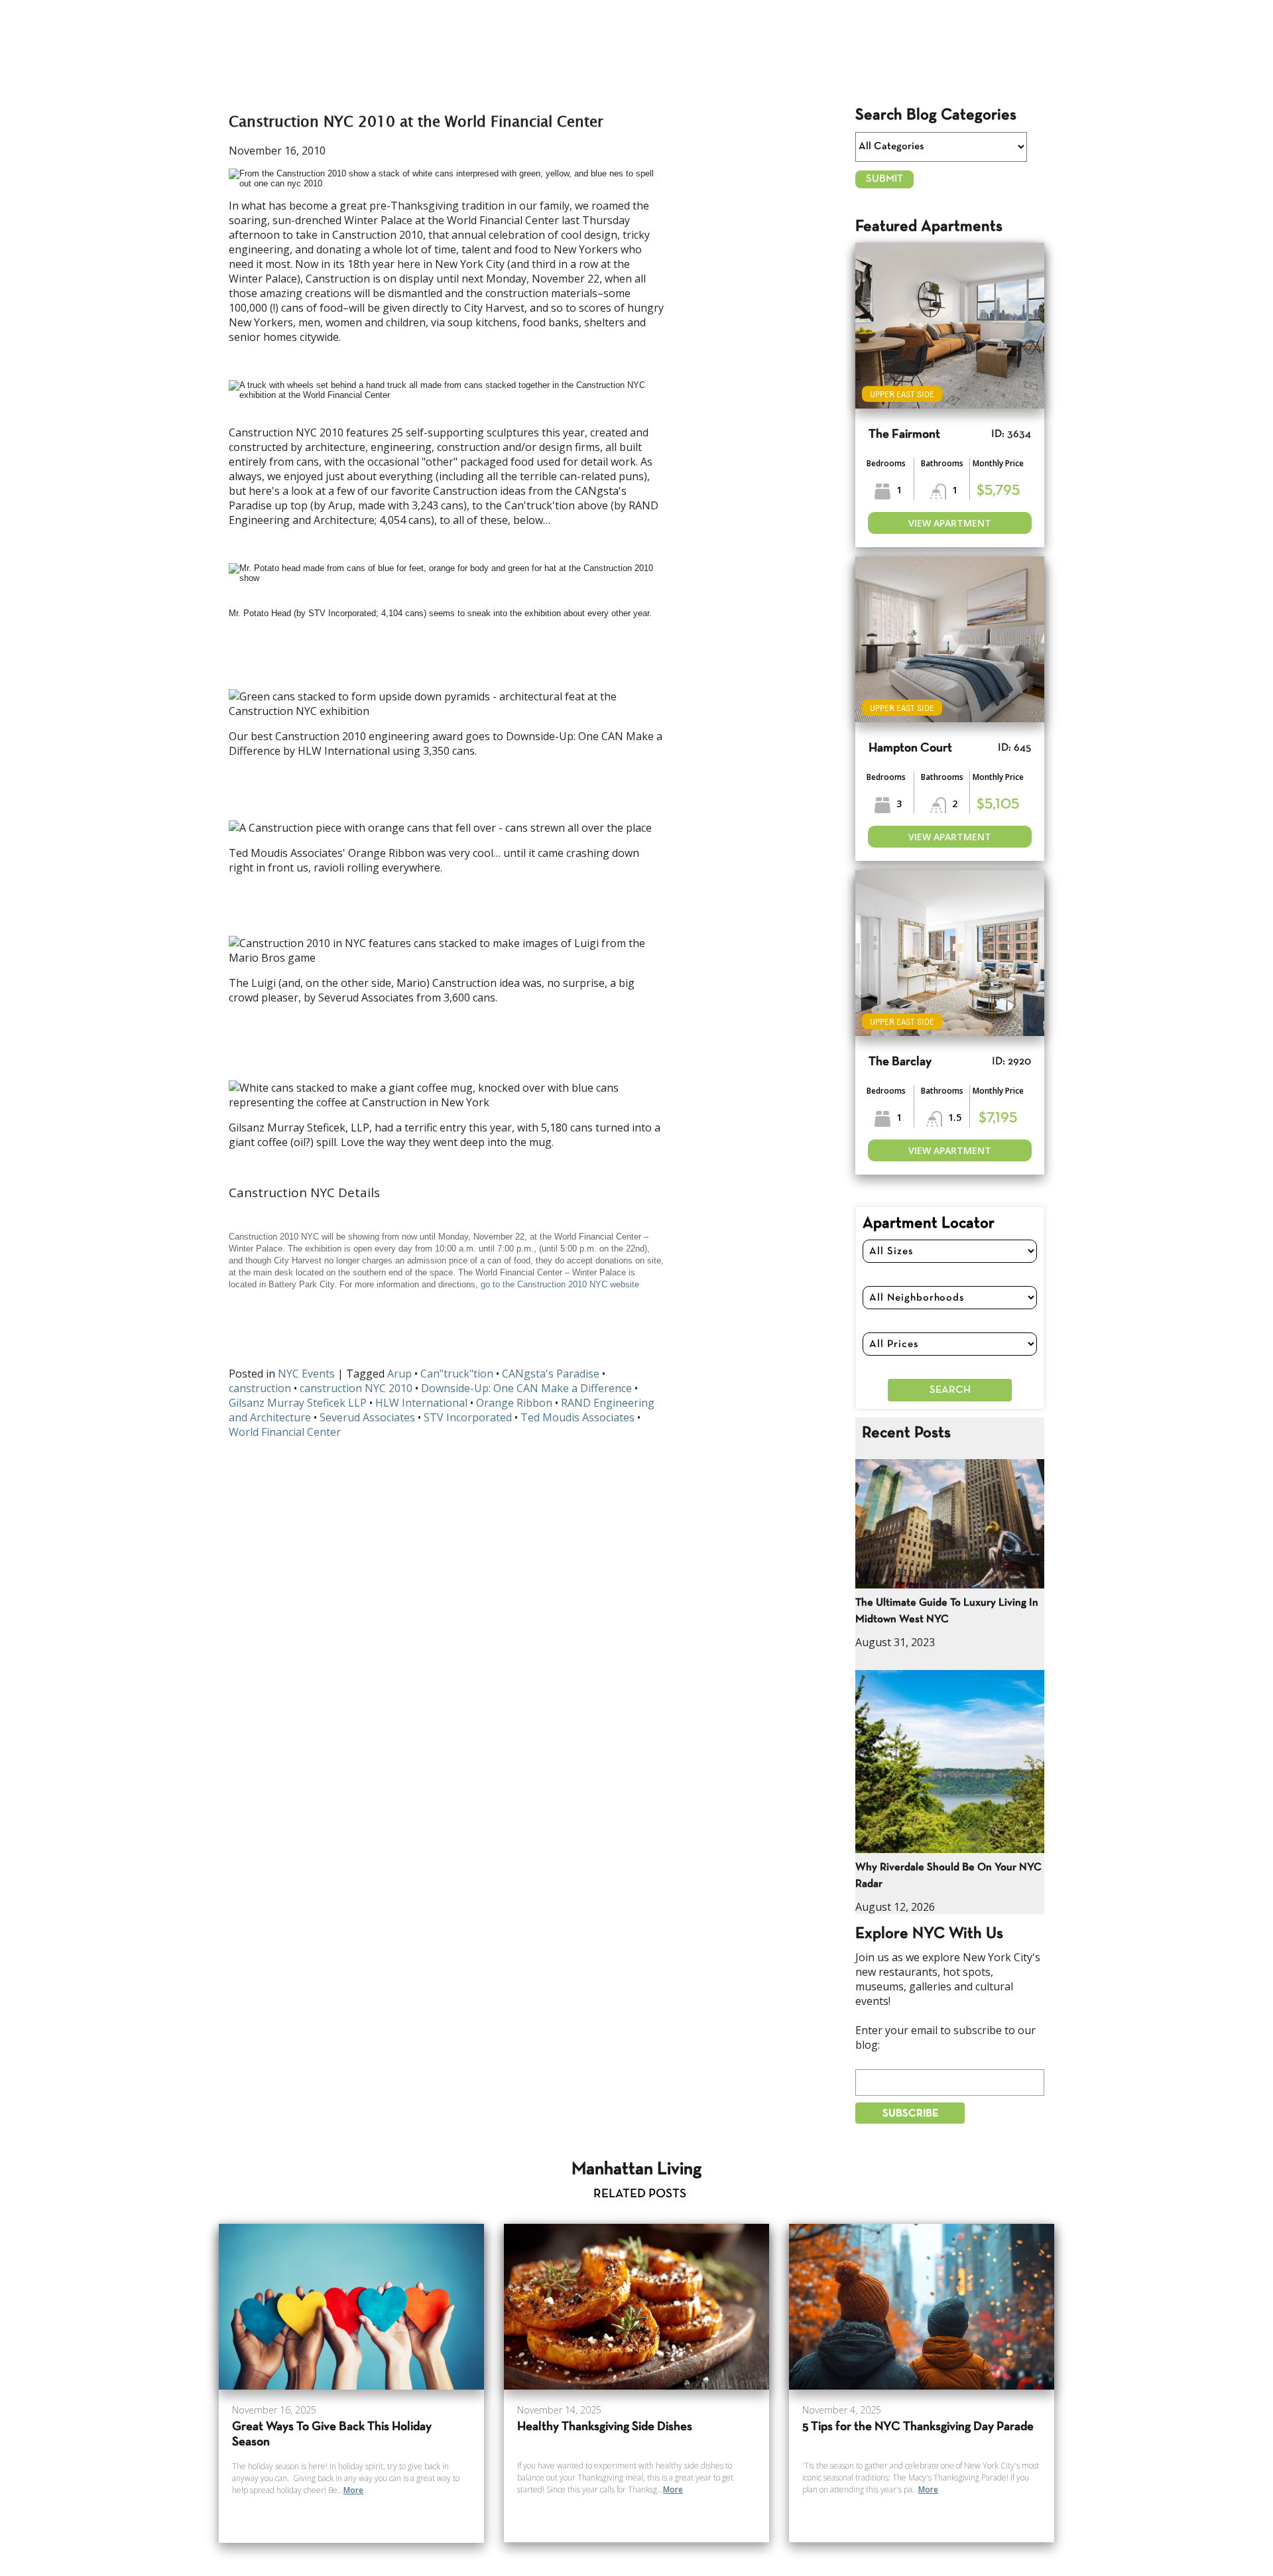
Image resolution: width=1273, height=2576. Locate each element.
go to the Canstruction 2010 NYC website (560, 1284)
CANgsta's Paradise (551, 1374)
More (353, 2490)
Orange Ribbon (514, 1403)
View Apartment (950, 523)
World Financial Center (285, 1432)
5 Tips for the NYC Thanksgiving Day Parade (918, 2427)
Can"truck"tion (457, 1374)
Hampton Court (910, 748)
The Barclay (900, 1062)
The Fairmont (904, 435)
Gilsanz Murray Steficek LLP (298, 1403)
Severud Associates (367, 1417)
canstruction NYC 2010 (356, 1388)
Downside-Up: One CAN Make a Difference (526, 1388)
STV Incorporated (468, 1417)
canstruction (260, 1388)
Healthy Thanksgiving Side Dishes (605, 2427)
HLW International (421, 1403)
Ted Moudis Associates (577, 1417)
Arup (399, 1374)
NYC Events (306, 1374)
